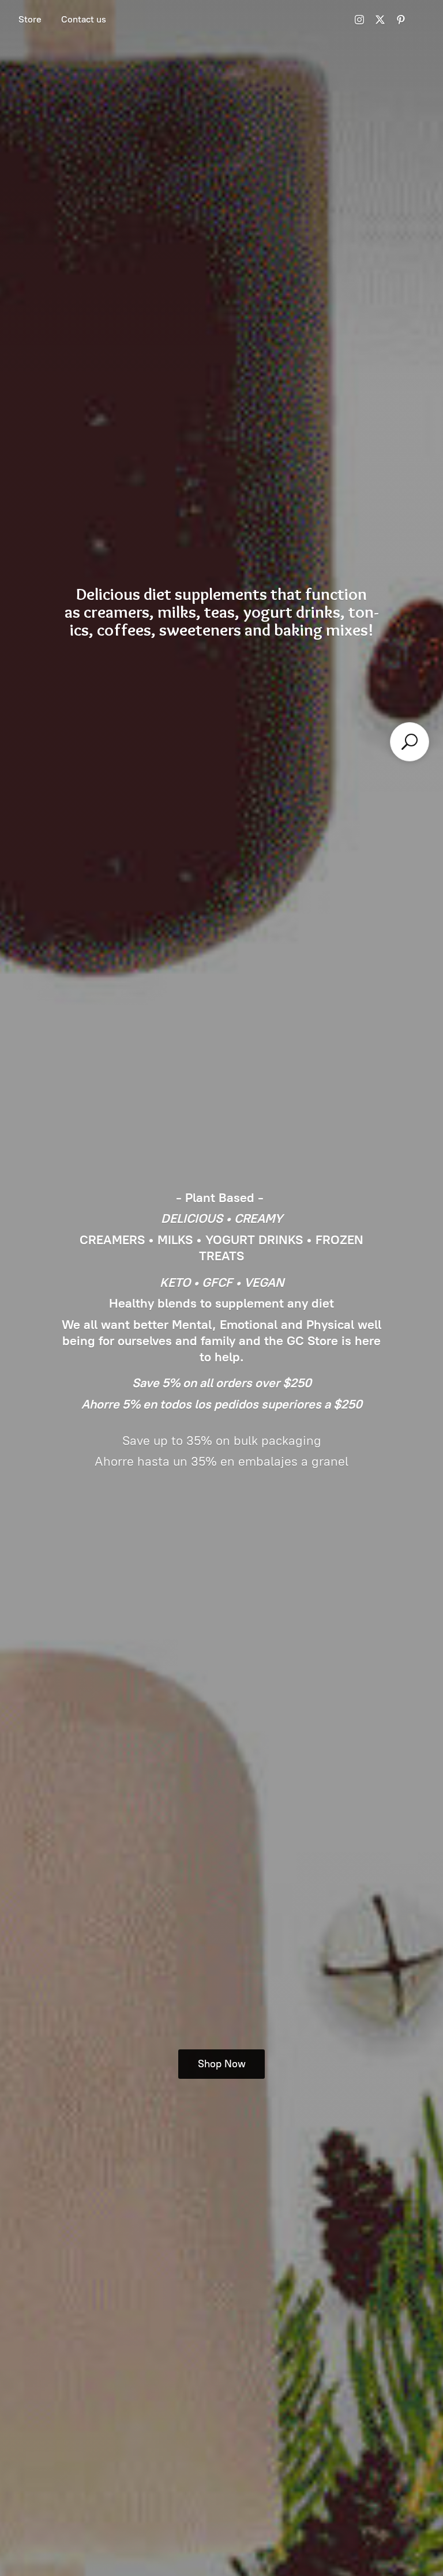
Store (30, 19)
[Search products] (410, 742)
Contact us (84, 19)
